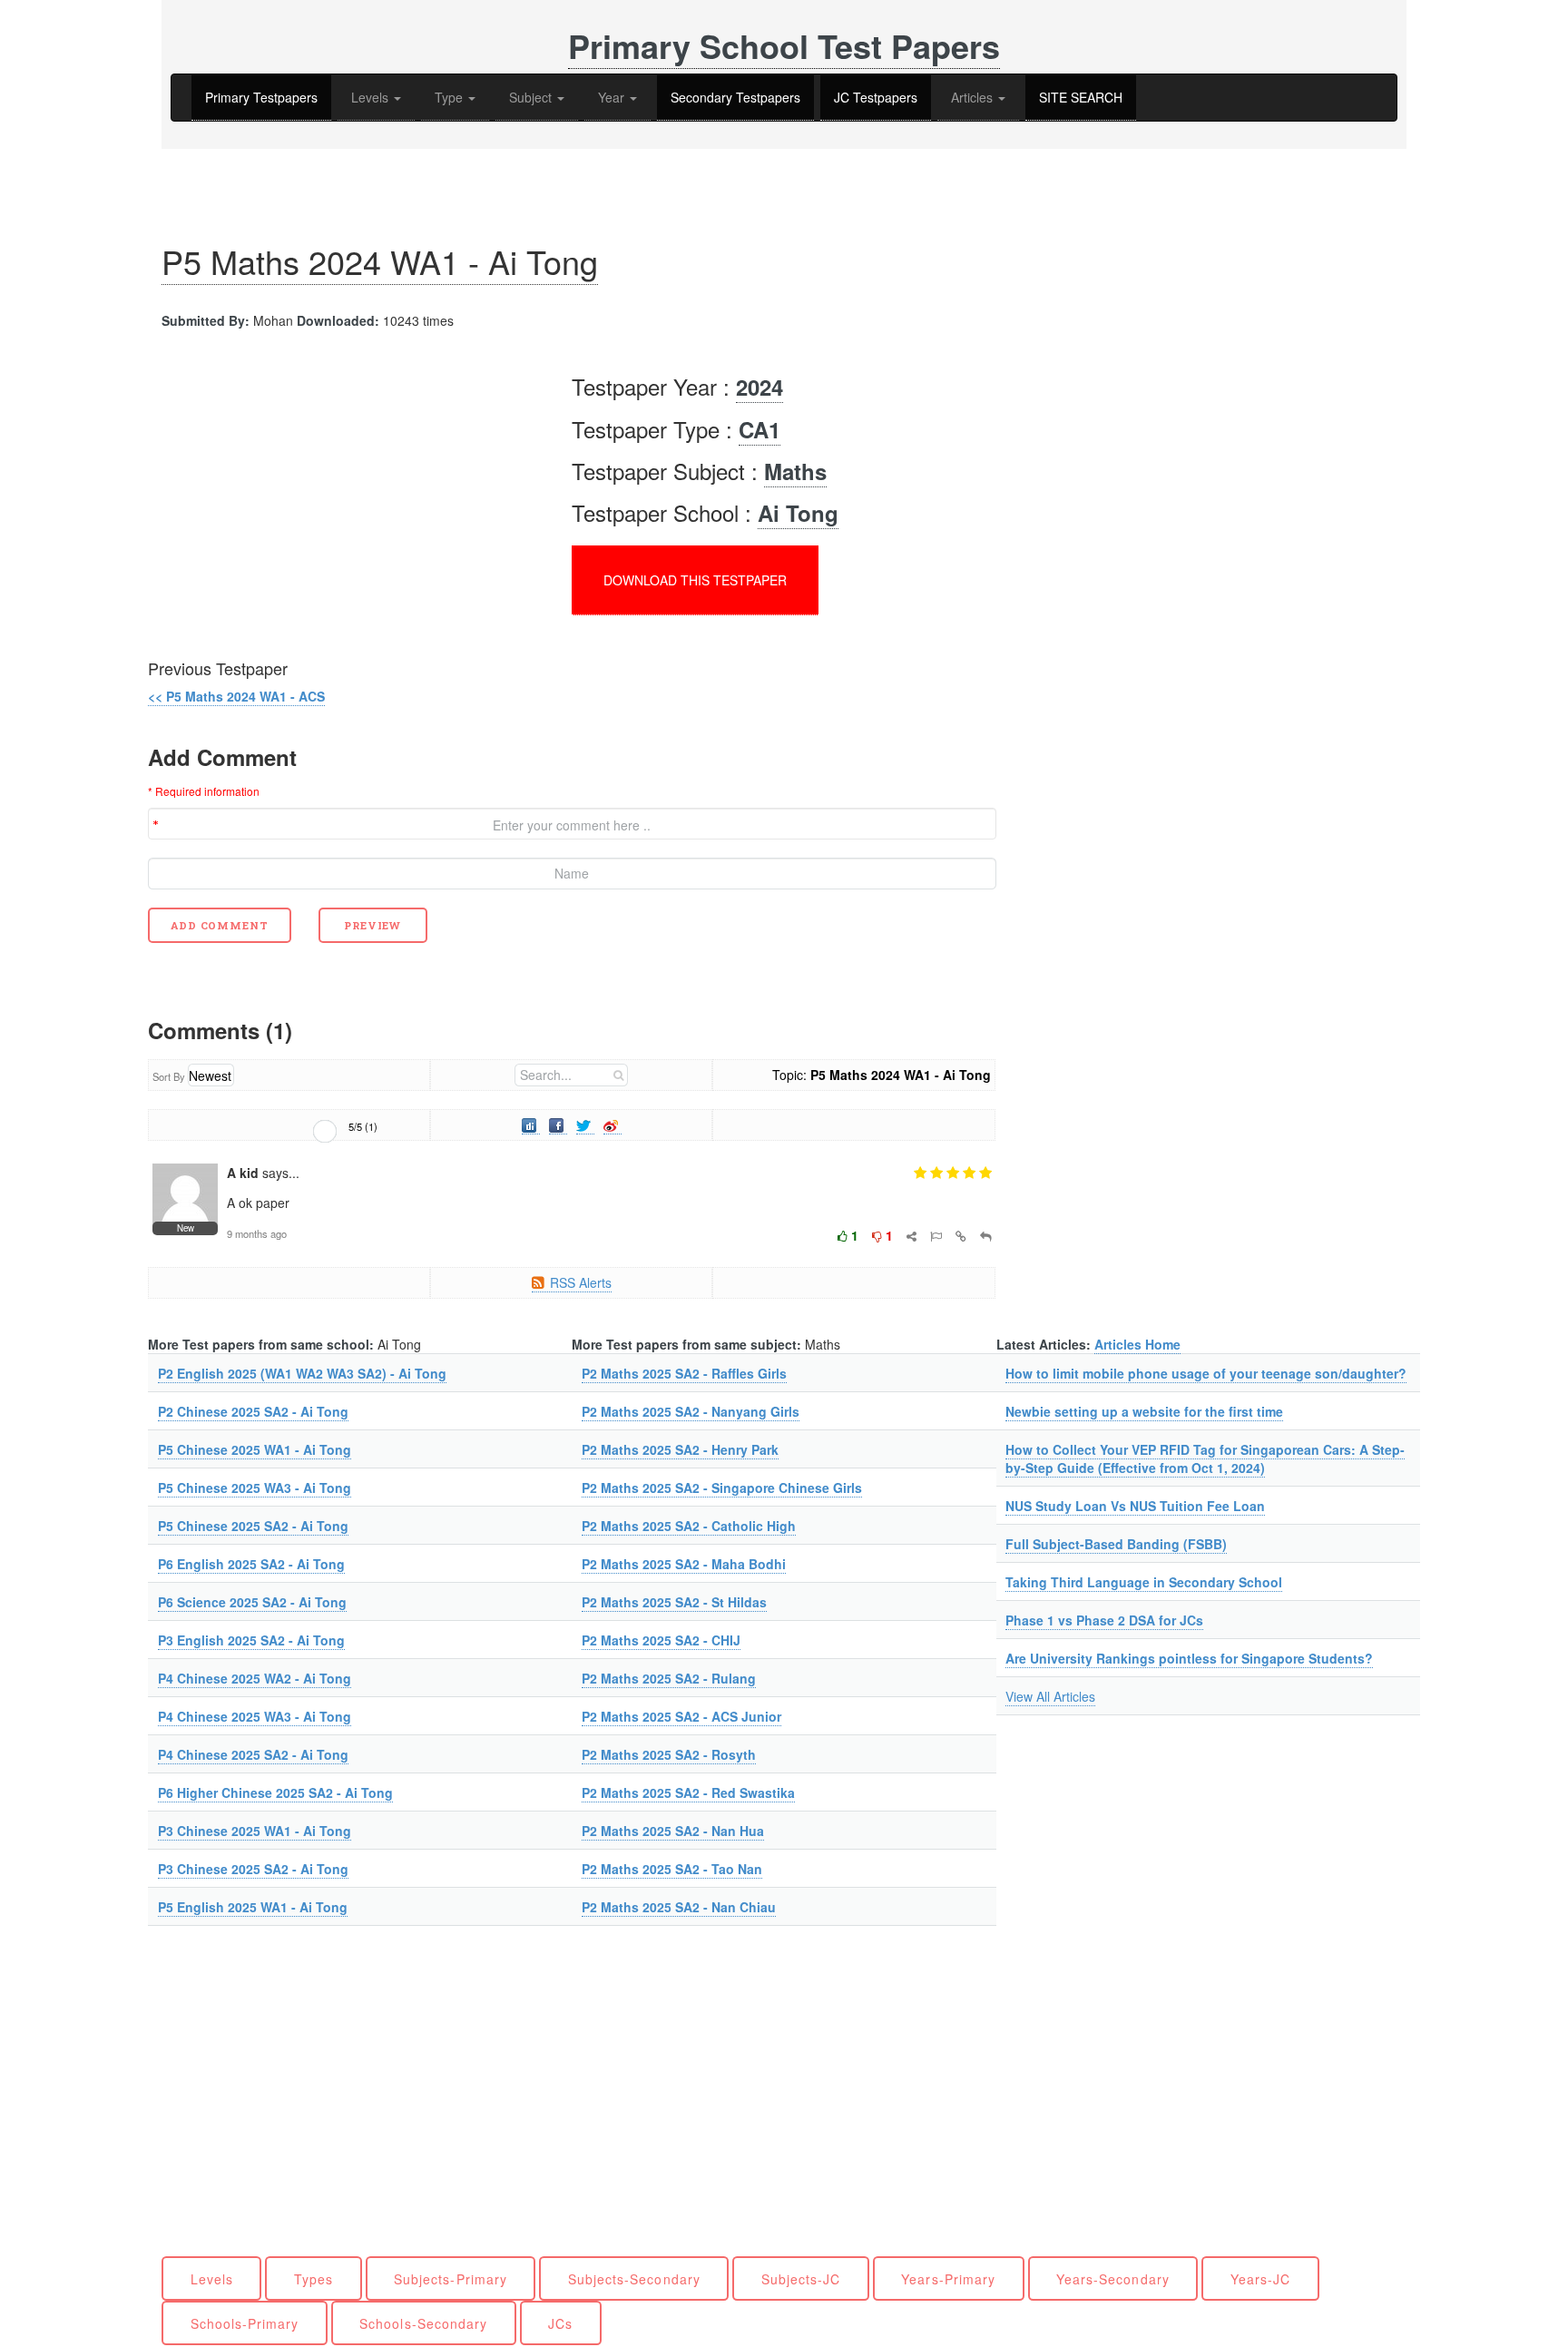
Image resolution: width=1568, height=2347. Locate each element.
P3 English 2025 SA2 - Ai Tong (251, 1640)
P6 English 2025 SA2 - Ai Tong (251, 1564)
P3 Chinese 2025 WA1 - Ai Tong (255, 1831)
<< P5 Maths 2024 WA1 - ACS (236, 696)
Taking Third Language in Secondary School (1144, 1582)
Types (314, 2279)
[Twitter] (585, 1125)
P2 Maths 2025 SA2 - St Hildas (674, 1602)
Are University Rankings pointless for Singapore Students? (1189, 1658)
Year (613, 97)
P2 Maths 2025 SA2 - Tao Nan (672, 1869)
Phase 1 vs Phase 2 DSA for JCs (1104, 1620)
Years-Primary (948, 2279)
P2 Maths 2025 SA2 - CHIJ (661, 1640)
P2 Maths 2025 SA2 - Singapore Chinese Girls (722, 1488)
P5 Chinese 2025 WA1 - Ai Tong (255, 1449)
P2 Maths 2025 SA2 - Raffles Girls (684, 1373)
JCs (560, 2323)
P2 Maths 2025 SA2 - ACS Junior (681, 1716)
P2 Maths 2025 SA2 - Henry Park (680, 1449)
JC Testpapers (876, 97)
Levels (372, 97)
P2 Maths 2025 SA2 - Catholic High (689, 1526)
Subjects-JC (801, 2279)
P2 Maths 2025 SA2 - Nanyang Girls (691, 1411)
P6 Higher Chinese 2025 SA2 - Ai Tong (275, 1792)
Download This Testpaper (695, 580)
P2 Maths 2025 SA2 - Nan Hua (673, 1831)
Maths (795, 471)
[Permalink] (961, 1236)
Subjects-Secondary (634, 2279)
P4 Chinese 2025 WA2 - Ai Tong (255, 1678)
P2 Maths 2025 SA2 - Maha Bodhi (684, 1564)
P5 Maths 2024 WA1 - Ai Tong (380, 261)
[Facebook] (558, 1125)
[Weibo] (612, 1125)
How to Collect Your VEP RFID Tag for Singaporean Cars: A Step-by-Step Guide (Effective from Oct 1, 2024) (1205, 1458)
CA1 (759, 429)
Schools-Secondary (423, 2323)
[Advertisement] (300, 484)
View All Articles (1050, 1696)
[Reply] (986, 1236)
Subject (532, 97)
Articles (974, 97)
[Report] (936, 1236)
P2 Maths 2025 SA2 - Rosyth (669, 1754)
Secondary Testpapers (735, 97)
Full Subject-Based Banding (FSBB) (1116, 1544)
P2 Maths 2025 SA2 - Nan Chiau (679, 1907)
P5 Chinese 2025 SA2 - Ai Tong (253, 1526)
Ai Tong (798, 513)
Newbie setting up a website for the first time (1144, 1411)
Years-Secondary (1113, 2279)
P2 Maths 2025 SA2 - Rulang (669, 1678)
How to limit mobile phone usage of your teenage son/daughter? (1206, 1373)
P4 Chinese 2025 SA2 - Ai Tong (253, 1754)
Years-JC (1260, 2279)
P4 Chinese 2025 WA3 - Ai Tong (255, 1716)
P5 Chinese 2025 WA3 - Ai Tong (255, 1488)
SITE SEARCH (1081, 97)
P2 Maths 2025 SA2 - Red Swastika (688, 1792)
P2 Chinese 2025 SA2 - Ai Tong (253, 1411)
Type (451, 97)
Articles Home (1137, 1344)
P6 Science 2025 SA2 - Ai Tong (252, 1602)
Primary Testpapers (261, 97)
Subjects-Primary (451, 2279)
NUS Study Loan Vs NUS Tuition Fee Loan (1135, 1506)
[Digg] (531, 1125)
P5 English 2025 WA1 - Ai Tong (253, 1907)
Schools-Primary (245, 2323)
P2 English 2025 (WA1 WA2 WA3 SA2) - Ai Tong (302, 1373)
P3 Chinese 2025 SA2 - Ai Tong (253, 1869)
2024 (759, 387)
